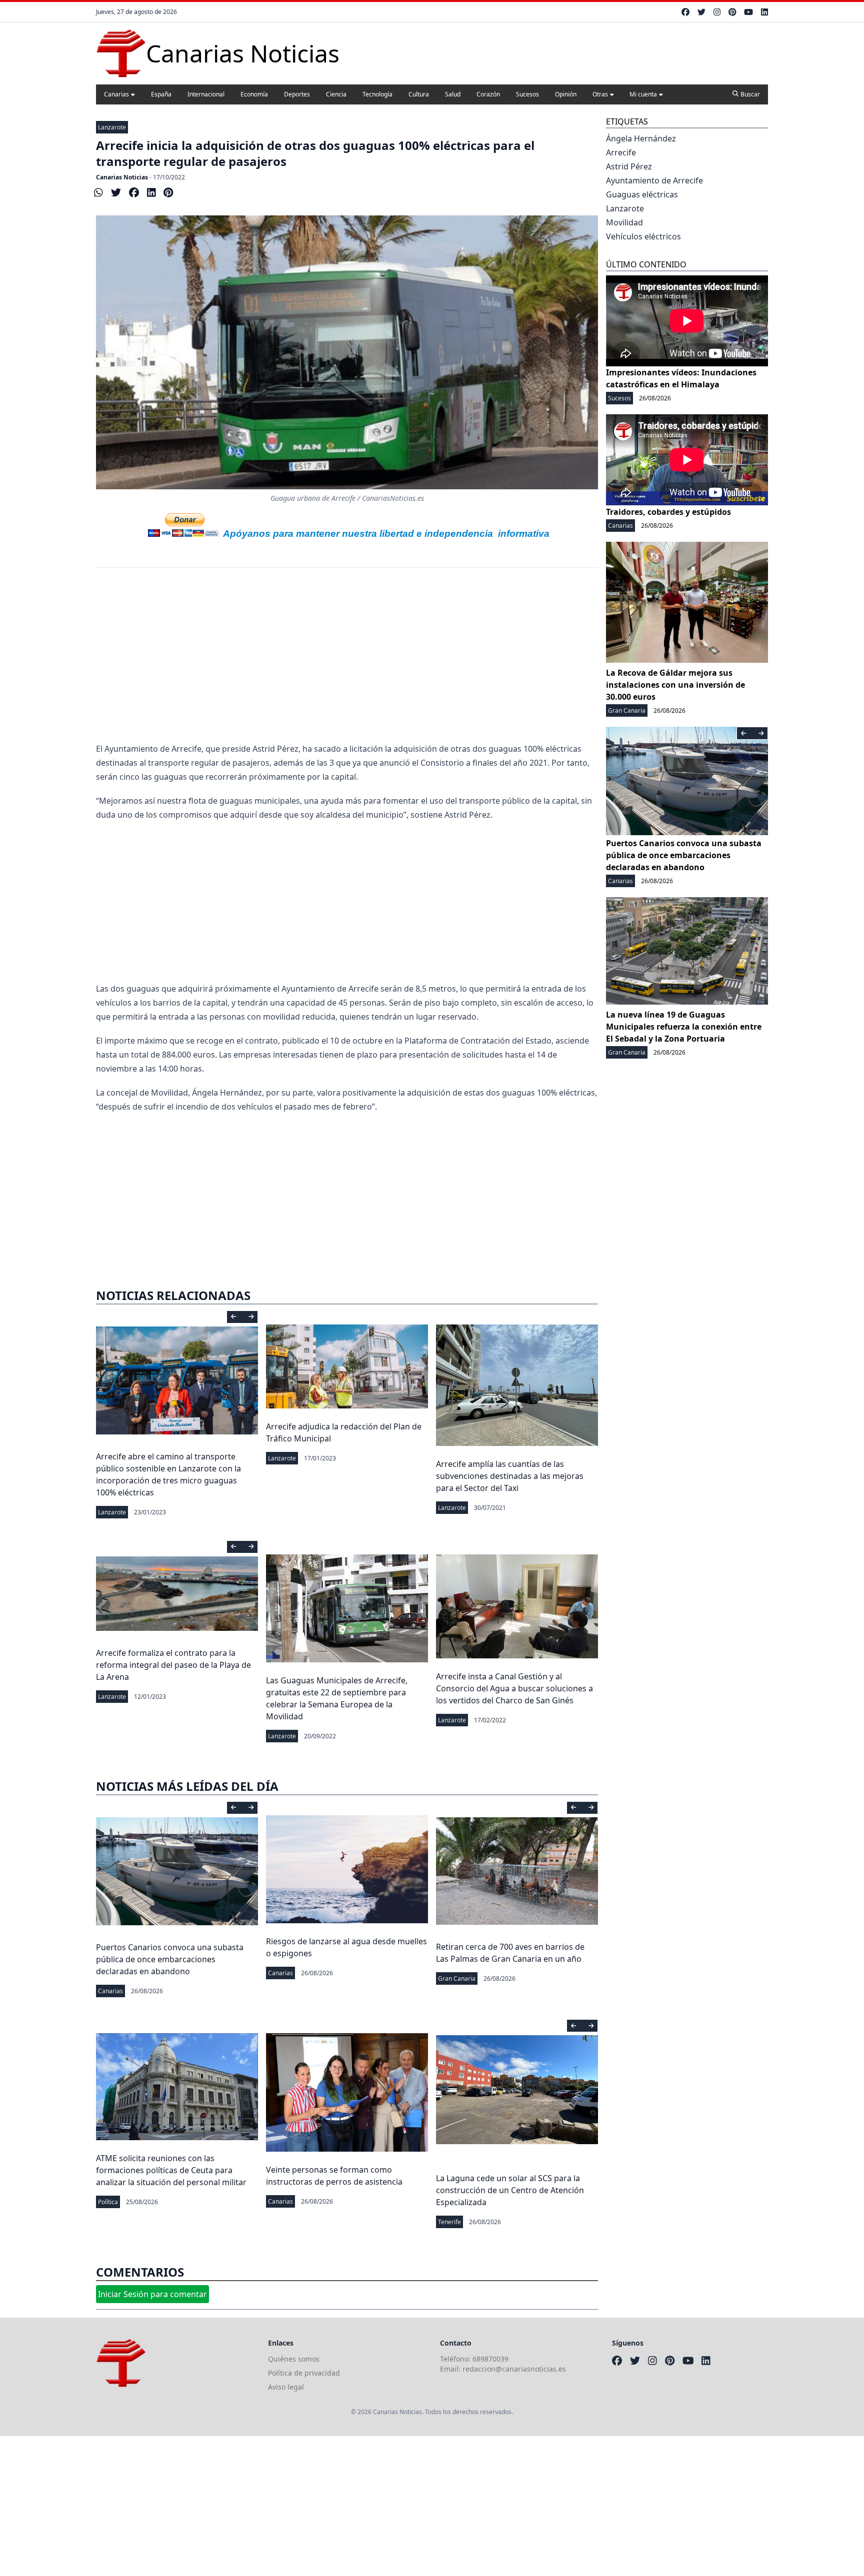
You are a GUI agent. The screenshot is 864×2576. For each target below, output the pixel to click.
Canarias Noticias (122, 177)
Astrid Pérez (629, 166)
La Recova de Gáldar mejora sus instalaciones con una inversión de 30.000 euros (675, 685)
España (161, 94)
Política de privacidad (304, 2373)
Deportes (297, 94)
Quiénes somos (294, 2359)
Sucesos (527, 94)
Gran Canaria (457, 1978)
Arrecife (621, 152)
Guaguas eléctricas (642, 194)
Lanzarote (112, 127)
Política (108, 2202)
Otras (600, 94)
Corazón (488, 94)
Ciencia (336, 94)
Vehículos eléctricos (643, 236)
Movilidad (624, 222)
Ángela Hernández (641, 138)
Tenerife (449, 2222)
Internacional (206, 94)
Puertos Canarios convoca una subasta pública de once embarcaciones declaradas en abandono (170, 1959)
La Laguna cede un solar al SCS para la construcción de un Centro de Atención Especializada (510, 2190)
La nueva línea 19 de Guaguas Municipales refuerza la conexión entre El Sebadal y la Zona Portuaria (684, 1027)
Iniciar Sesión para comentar (152, 2294)
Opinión (566, 94)
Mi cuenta (643, 94)
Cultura (419, 94)
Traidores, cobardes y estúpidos (668, 512)
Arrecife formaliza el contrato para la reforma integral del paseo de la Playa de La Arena (173, 1665)
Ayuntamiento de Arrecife (654, 180)
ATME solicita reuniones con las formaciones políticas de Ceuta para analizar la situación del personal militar (171, 2170)
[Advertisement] (347, 662)
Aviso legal (286, 2387)
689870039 (490, 2359)
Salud (453, 94)
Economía (254, 94)
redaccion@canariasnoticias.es (514, 2369)
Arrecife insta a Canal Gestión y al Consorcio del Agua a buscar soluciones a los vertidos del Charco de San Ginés (514, 1688)
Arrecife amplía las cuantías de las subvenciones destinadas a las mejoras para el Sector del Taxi (510, 1476)
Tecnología (377, 94)
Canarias (116, 94)
